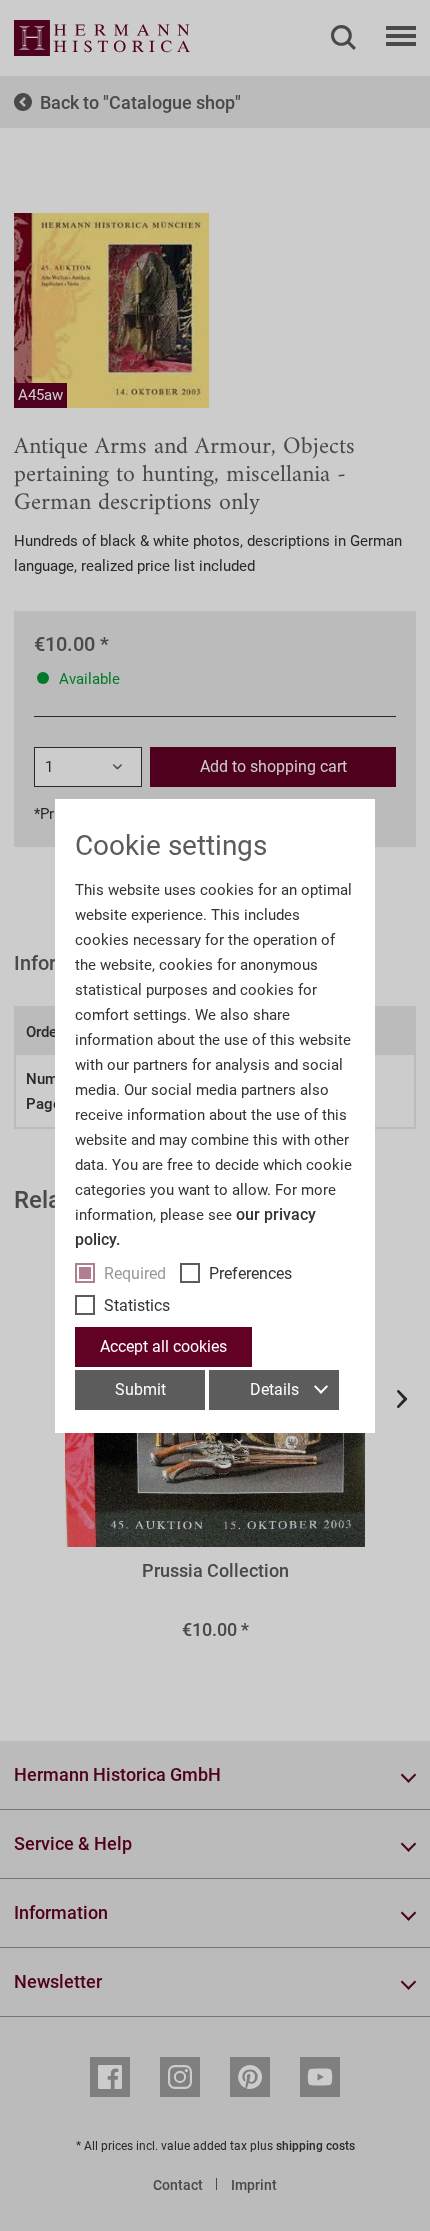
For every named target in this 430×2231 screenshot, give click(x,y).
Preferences (250, 1273)
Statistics (137, 1305)
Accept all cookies (163, 1346)
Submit (140, 1389)
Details (274, 1389)
